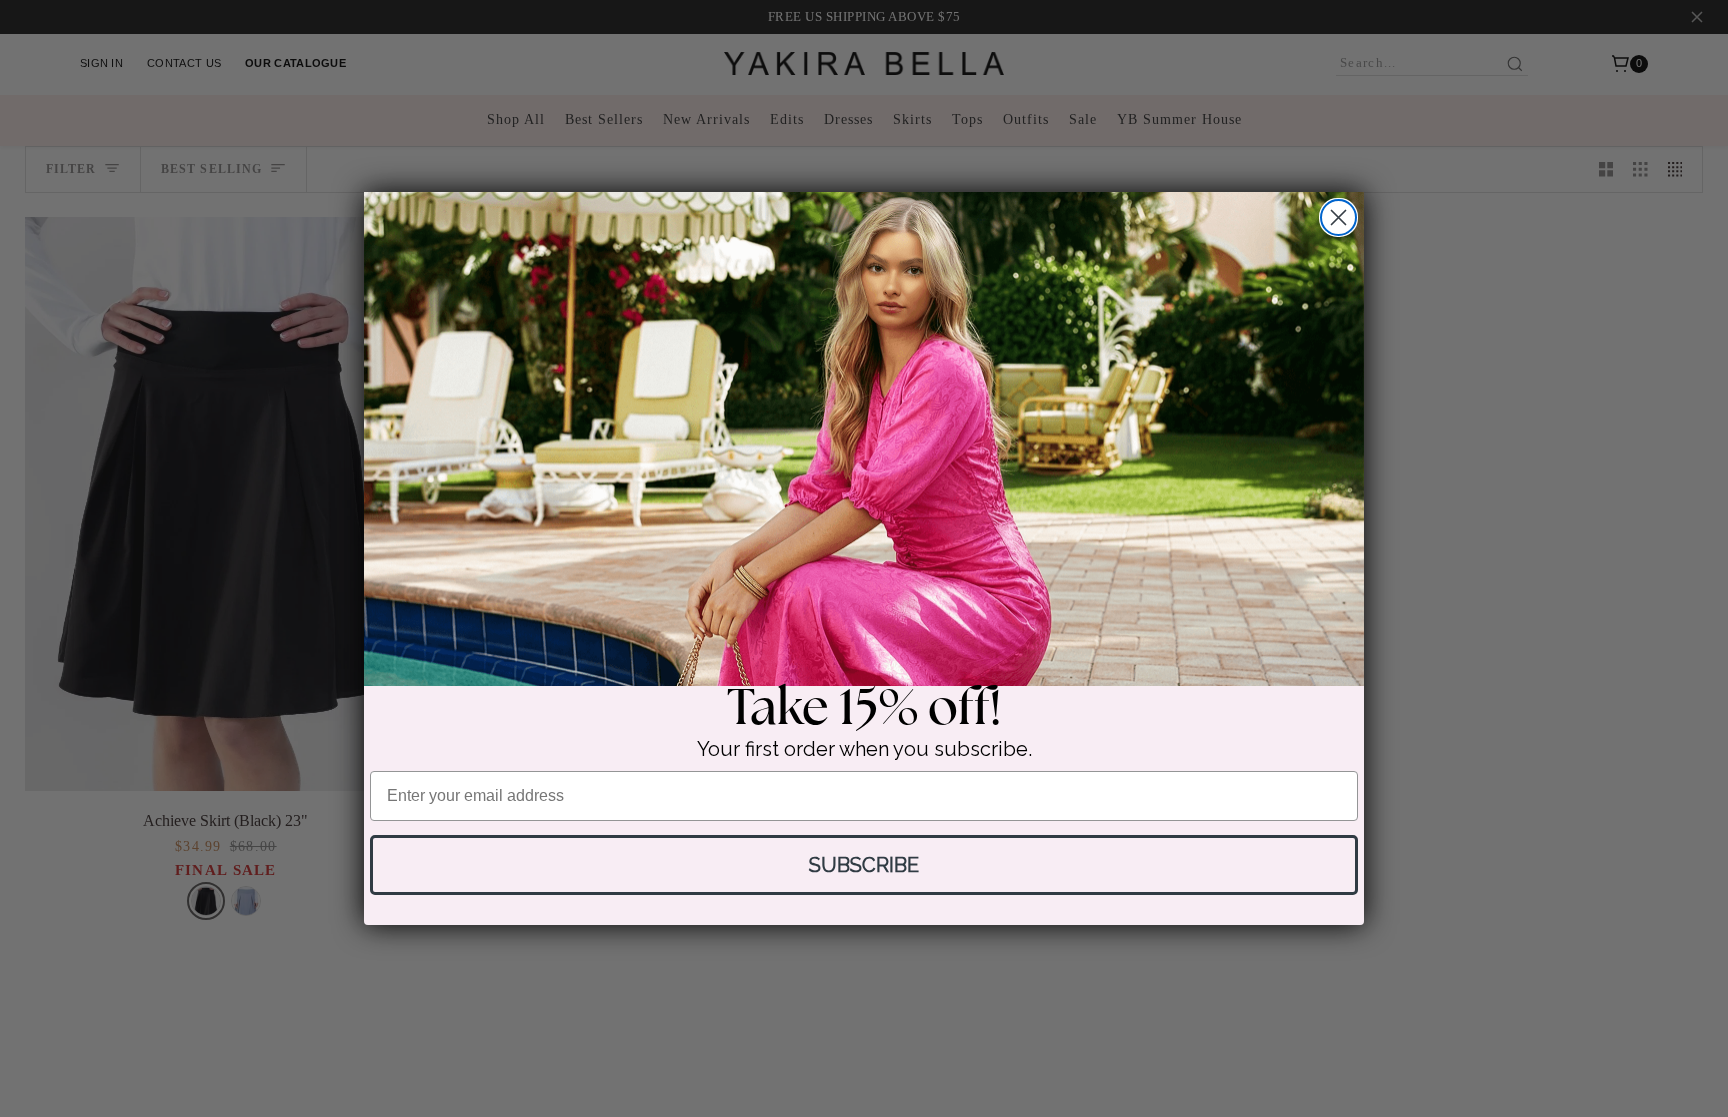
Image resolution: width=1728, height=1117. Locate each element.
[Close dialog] (1338, 217)
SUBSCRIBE (864, 865)
